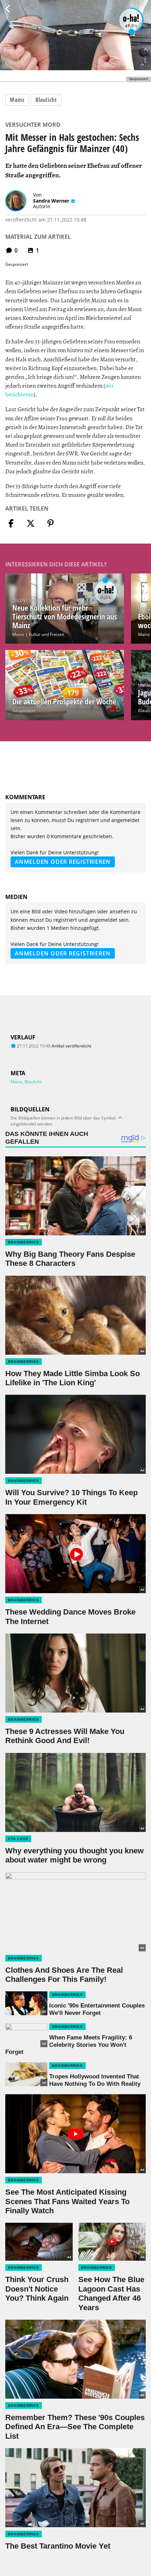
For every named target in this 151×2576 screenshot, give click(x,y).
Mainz (17, 100)
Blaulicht (46, 100)
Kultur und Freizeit (47, 634)
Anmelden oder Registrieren (63, 862)
